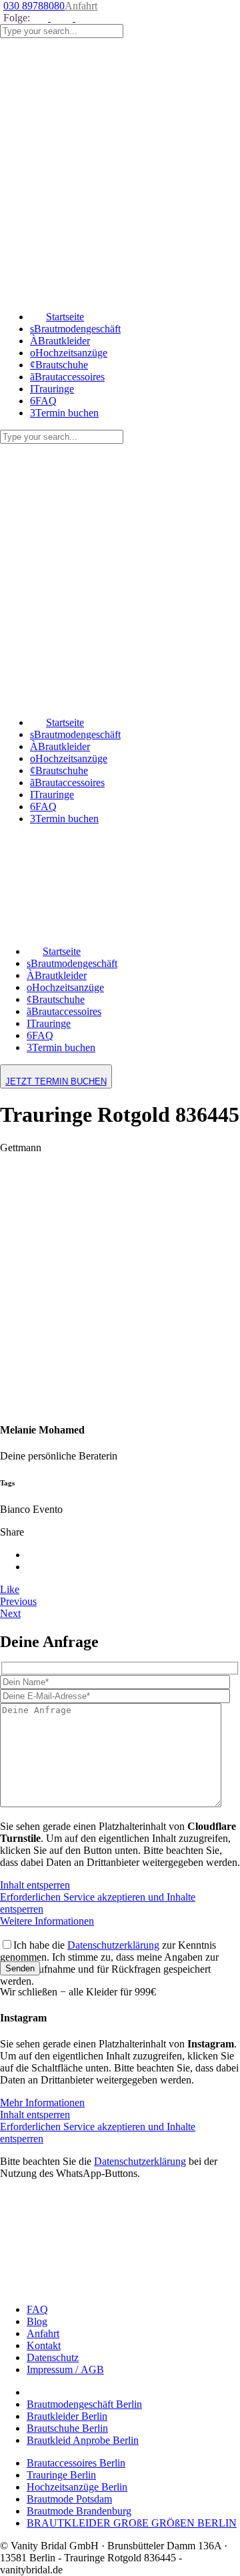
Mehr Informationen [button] (42, 2103)
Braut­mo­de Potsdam (69, 2499)
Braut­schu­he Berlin (67, 2428)
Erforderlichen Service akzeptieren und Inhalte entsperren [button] (98, 1903)
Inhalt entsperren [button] (35, 1885)
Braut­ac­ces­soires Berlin (76, 2463)
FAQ (37, 2309)
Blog (37, 2321)
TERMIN (56, 1081)
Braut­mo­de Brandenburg (79, 2511)
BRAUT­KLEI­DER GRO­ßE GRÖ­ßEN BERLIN (132, 2523)
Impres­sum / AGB (65, 2369)
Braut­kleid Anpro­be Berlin (83, 2440)
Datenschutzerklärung (113, 1945)
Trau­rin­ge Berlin (61, 2475)
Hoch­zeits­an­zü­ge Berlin (77, 2487)
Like (10, 1589)
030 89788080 (34, 6)
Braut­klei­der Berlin (67, 2416)
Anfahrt (81, 6)
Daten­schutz (53, 2357)
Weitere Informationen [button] (47, 1921)
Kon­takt (44, 2345)
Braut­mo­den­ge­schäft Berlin (84, 2404)
